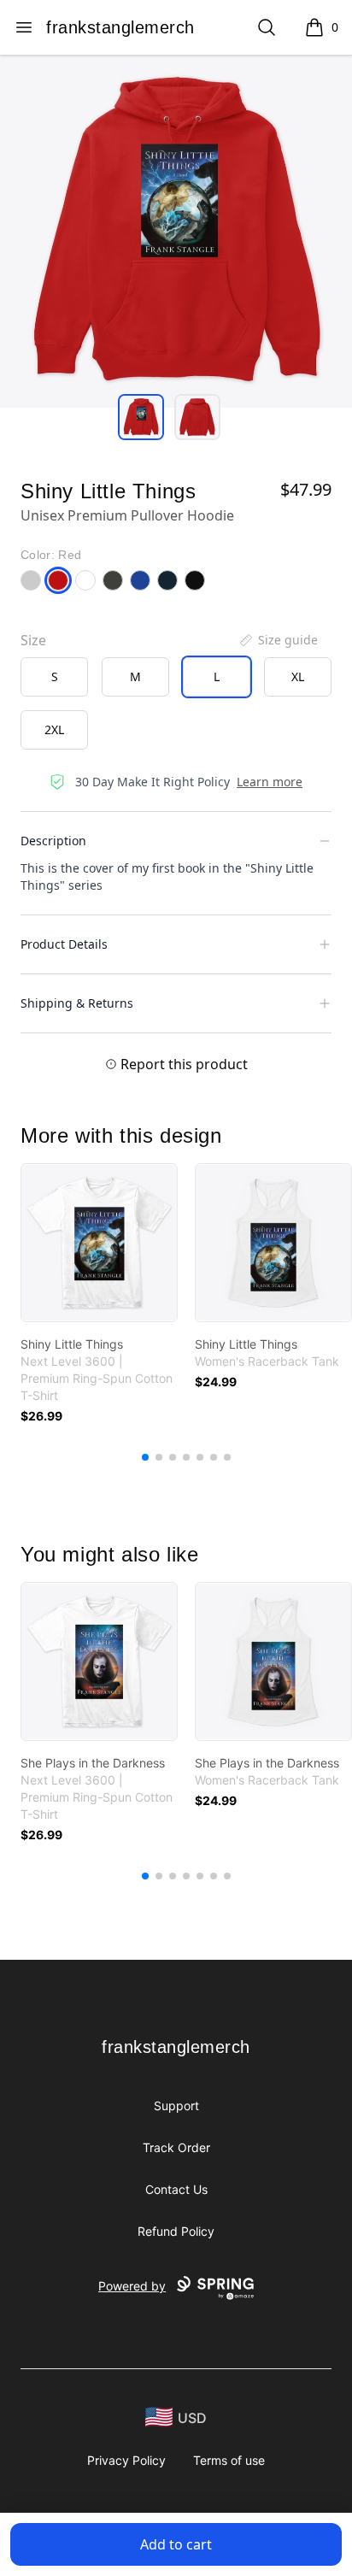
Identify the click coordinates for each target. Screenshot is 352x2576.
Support (176, 2105)
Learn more (270, 782)
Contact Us (176, 2189)
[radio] (54, 677)
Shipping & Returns (77, 1003)
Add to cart (176, 2544)
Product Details (64, 944)
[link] (99, 1243)
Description (53, 841)
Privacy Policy (126, 2460)
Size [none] (33, 640)
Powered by (132, 2286)
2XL (54, 729)
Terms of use (229, 2460)
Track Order (176, 2147)
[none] (278, 640)
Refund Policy (176, 2231)
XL (298, 676)
